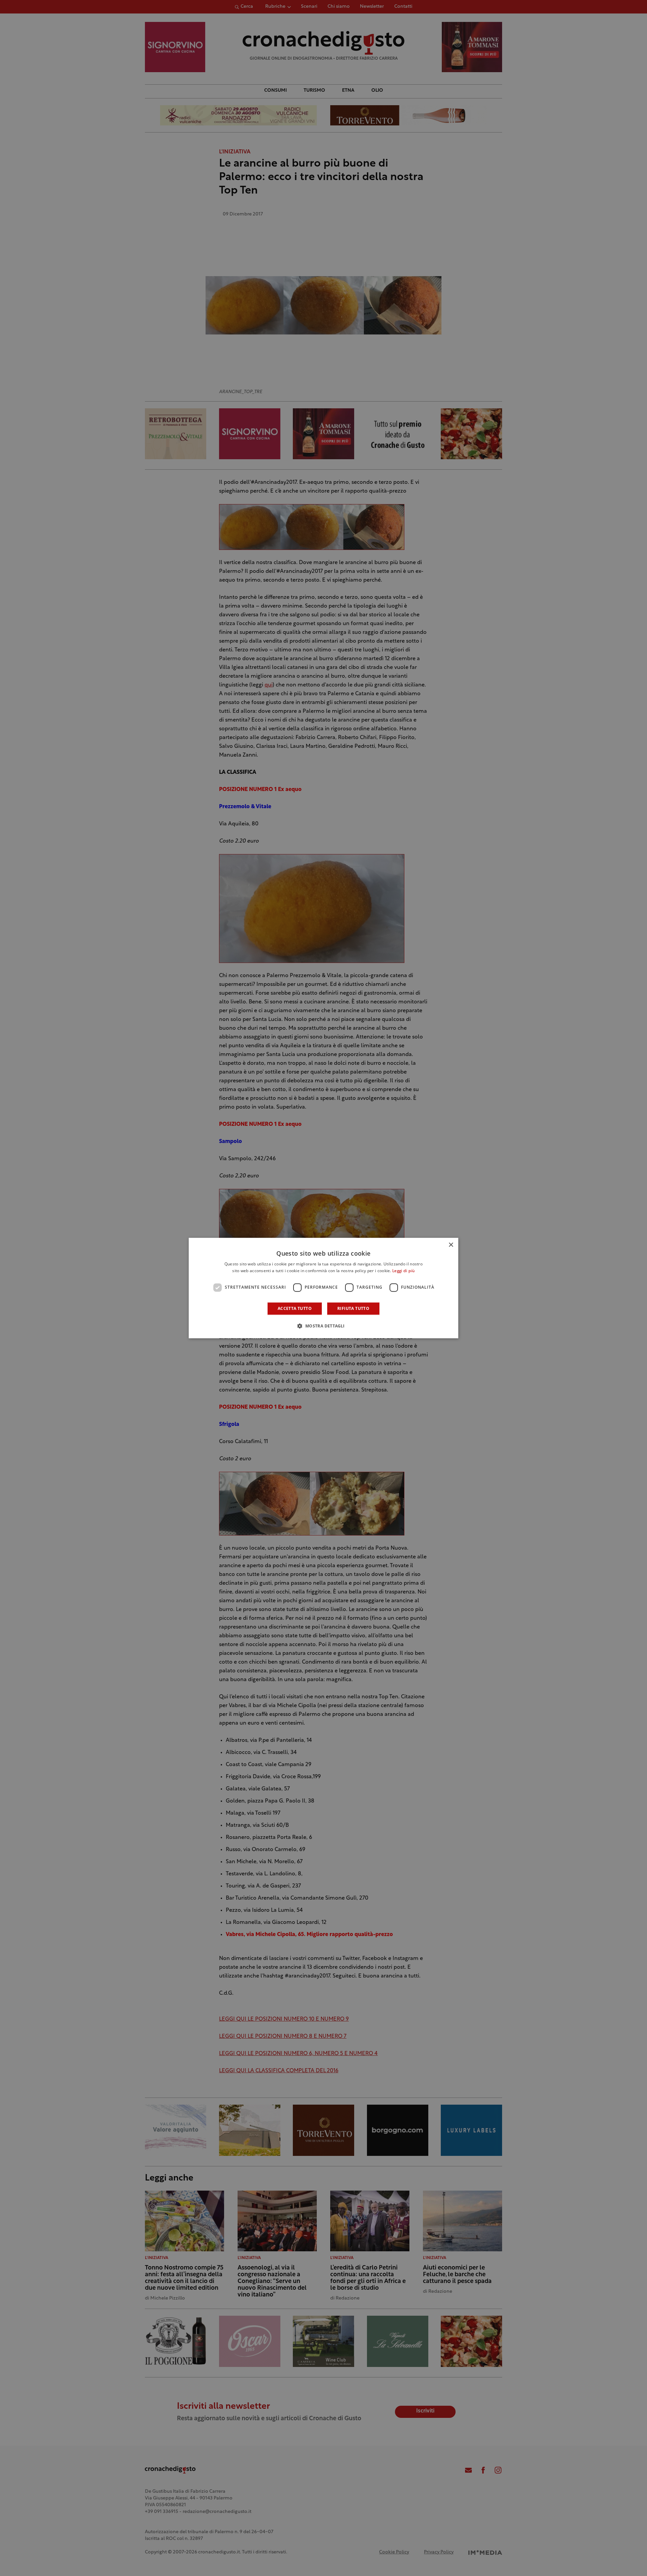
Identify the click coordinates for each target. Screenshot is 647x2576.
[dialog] (323, 1288)
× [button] (451, 1245)
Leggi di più (404, 1271)
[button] (323, 1326)
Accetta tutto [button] (295, 1308)
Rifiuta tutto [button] (353, 1308)
